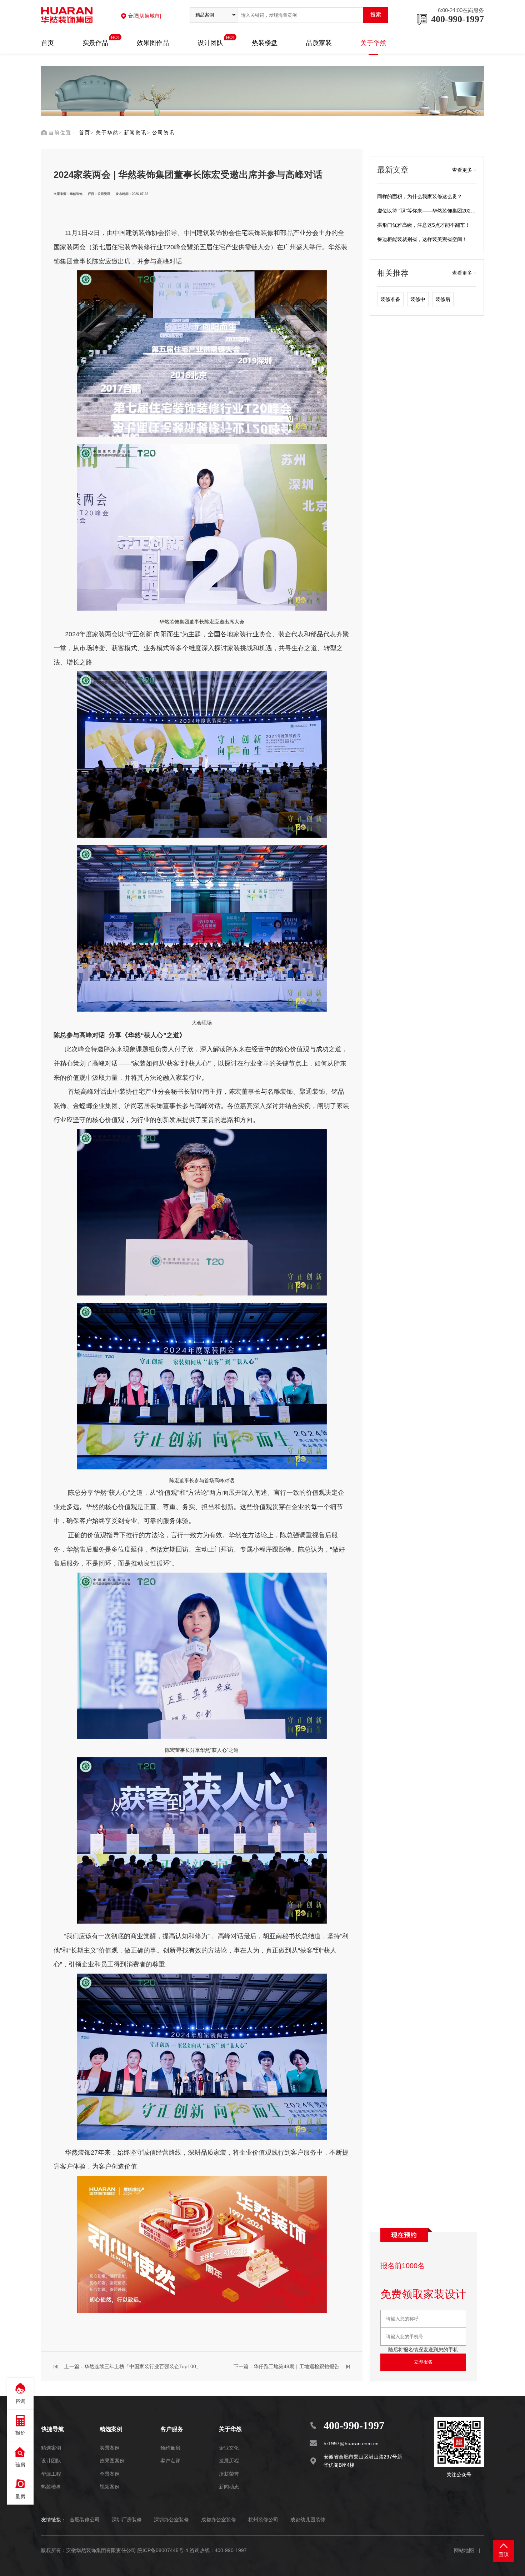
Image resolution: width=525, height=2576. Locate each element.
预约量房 (170, 2448)
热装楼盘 (265, 43)
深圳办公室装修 (171, 2520)
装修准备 (390, 299)
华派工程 (51, 2474)
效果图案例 (112, 2461)
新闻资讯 (135, 132)
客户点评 (170, 2461)
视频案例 (110, 2487)
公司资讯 (164, 132)
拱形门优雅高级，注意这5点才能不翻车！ (424, 225)
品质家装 (319, 43)
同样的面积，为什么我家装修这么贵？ (420, 196)
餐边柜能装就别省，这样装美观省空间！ (422, 239)
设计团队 (210, 42)
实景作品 (95, 42)
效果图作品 (153, 43)
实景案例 (110, 2448)
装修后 (443, 299)
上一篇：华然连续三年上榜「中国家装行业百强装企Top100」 (133, 2366)
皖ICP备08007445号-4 (163, 2550)
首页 (47, 43)
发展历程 (229, 2461)
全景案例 (110, 2474)
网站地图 (464, 2550)
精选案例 (51, 2448)
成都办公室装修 (219, 2520)
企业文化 (229, 2448)
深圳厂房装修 (127, 2520)
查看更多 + (464, 170)
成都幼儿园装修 (308, 2520)
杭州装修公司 (263, 2520)
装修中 (418, 299)
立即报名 (423, 2362)
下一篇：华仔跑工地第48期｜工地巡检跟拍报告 (286, 2366)
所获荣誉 (229, 2474)
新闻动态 (229, 2487)
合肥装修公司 (85, 2520)
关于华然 (373, 43)
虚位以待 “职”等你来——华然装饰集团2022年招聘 (433, 211)
